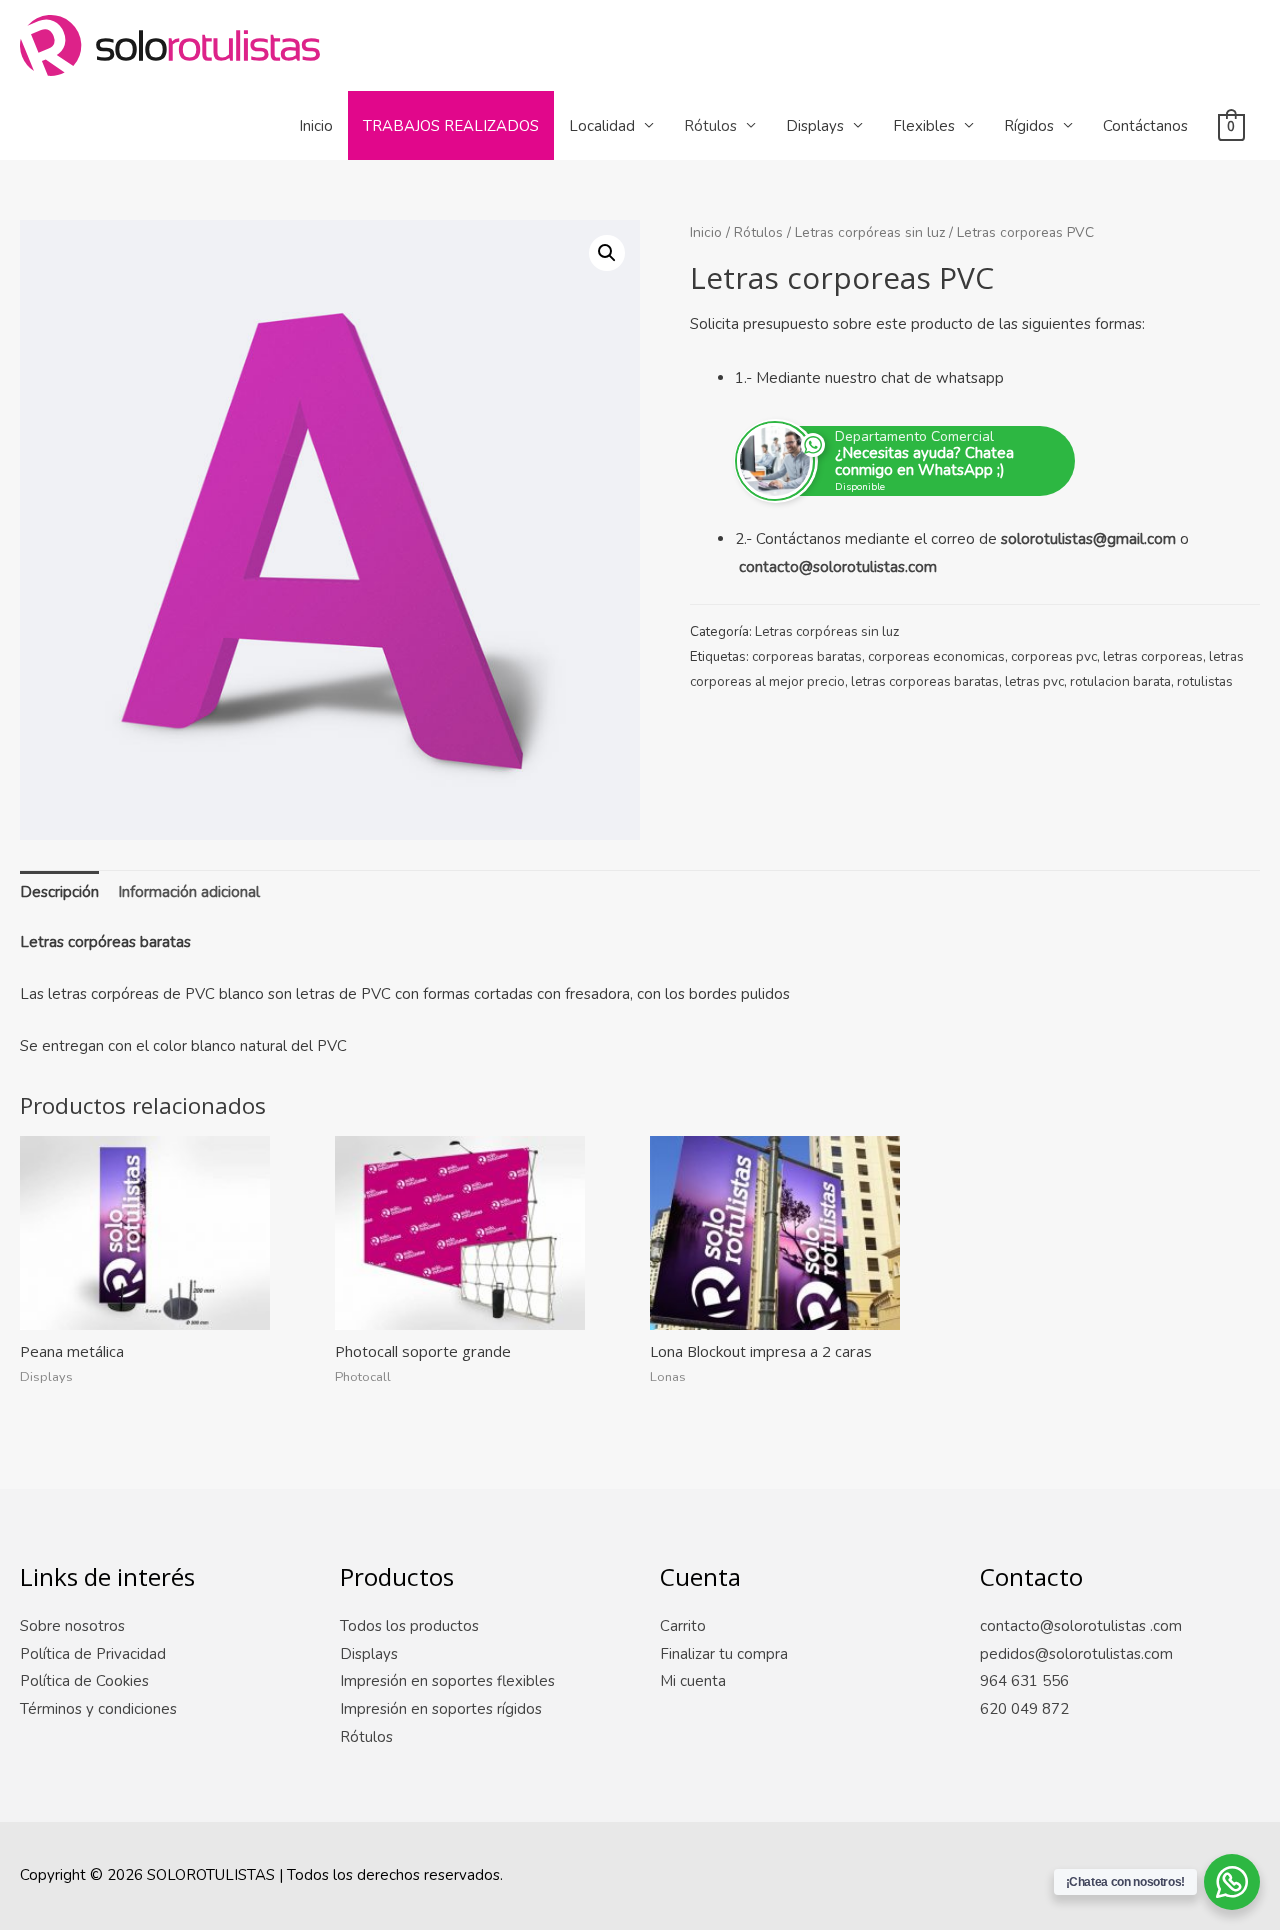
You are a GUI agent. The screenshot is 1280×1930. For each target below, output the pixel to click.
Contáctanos (1145, 126)
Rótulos (710, 126)
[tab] (59, 892)
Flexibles (924, 126)
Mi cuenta (693, 1681)
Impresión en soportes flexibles (447, 1681)
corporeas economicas (936, 656)
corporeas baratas (807, 656)
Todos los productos (409, 1626)
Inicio (316, 126)
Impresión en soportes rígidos (441, 1709)
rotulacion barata (1120, 681)
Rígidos (1029, 126)
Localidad (602, 126)
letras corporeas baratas (925, 681)
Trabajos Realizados (451, 126)
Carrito (683, 1626)
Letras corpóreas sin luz (870, 232)
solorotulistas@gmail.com (1088, 539)
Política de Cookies (84, 1681)
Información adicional (189, 892)
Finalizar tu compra (724, 1654)
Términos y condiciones (98, 1709)
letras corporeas (1153, 656)
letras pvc (1034, 681)
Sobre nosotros (72, 1626)
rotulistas (1205, 681)
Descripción (59, 892)
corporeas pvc (1054, 656)
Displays (815, 126)
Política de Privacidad (93, 1654)
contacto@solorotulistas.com (838, 567)
